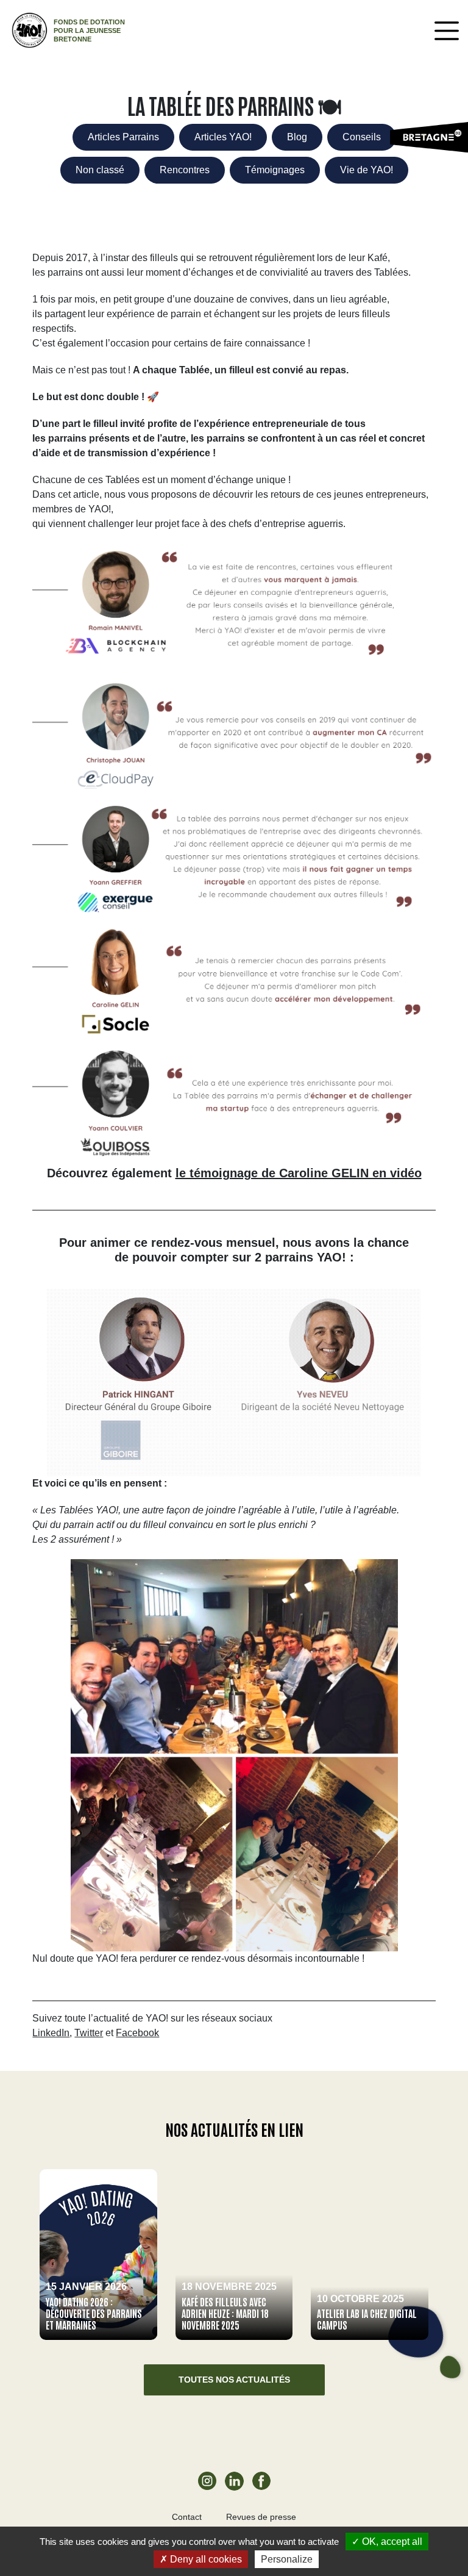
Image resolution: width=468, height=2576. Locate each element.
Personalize (287, 2559)
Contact (187, 2517)
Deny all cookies (205, 2559)
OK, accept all (391, 2542)
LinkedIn (51, 2033)
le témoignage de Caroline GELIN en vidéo (299, 1173)
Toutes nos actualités (234, 2380)
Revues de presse (261, 2517)
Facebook (137, 2033)
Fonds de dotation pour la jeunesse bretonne (89, 30)
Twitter (89, 2033)
